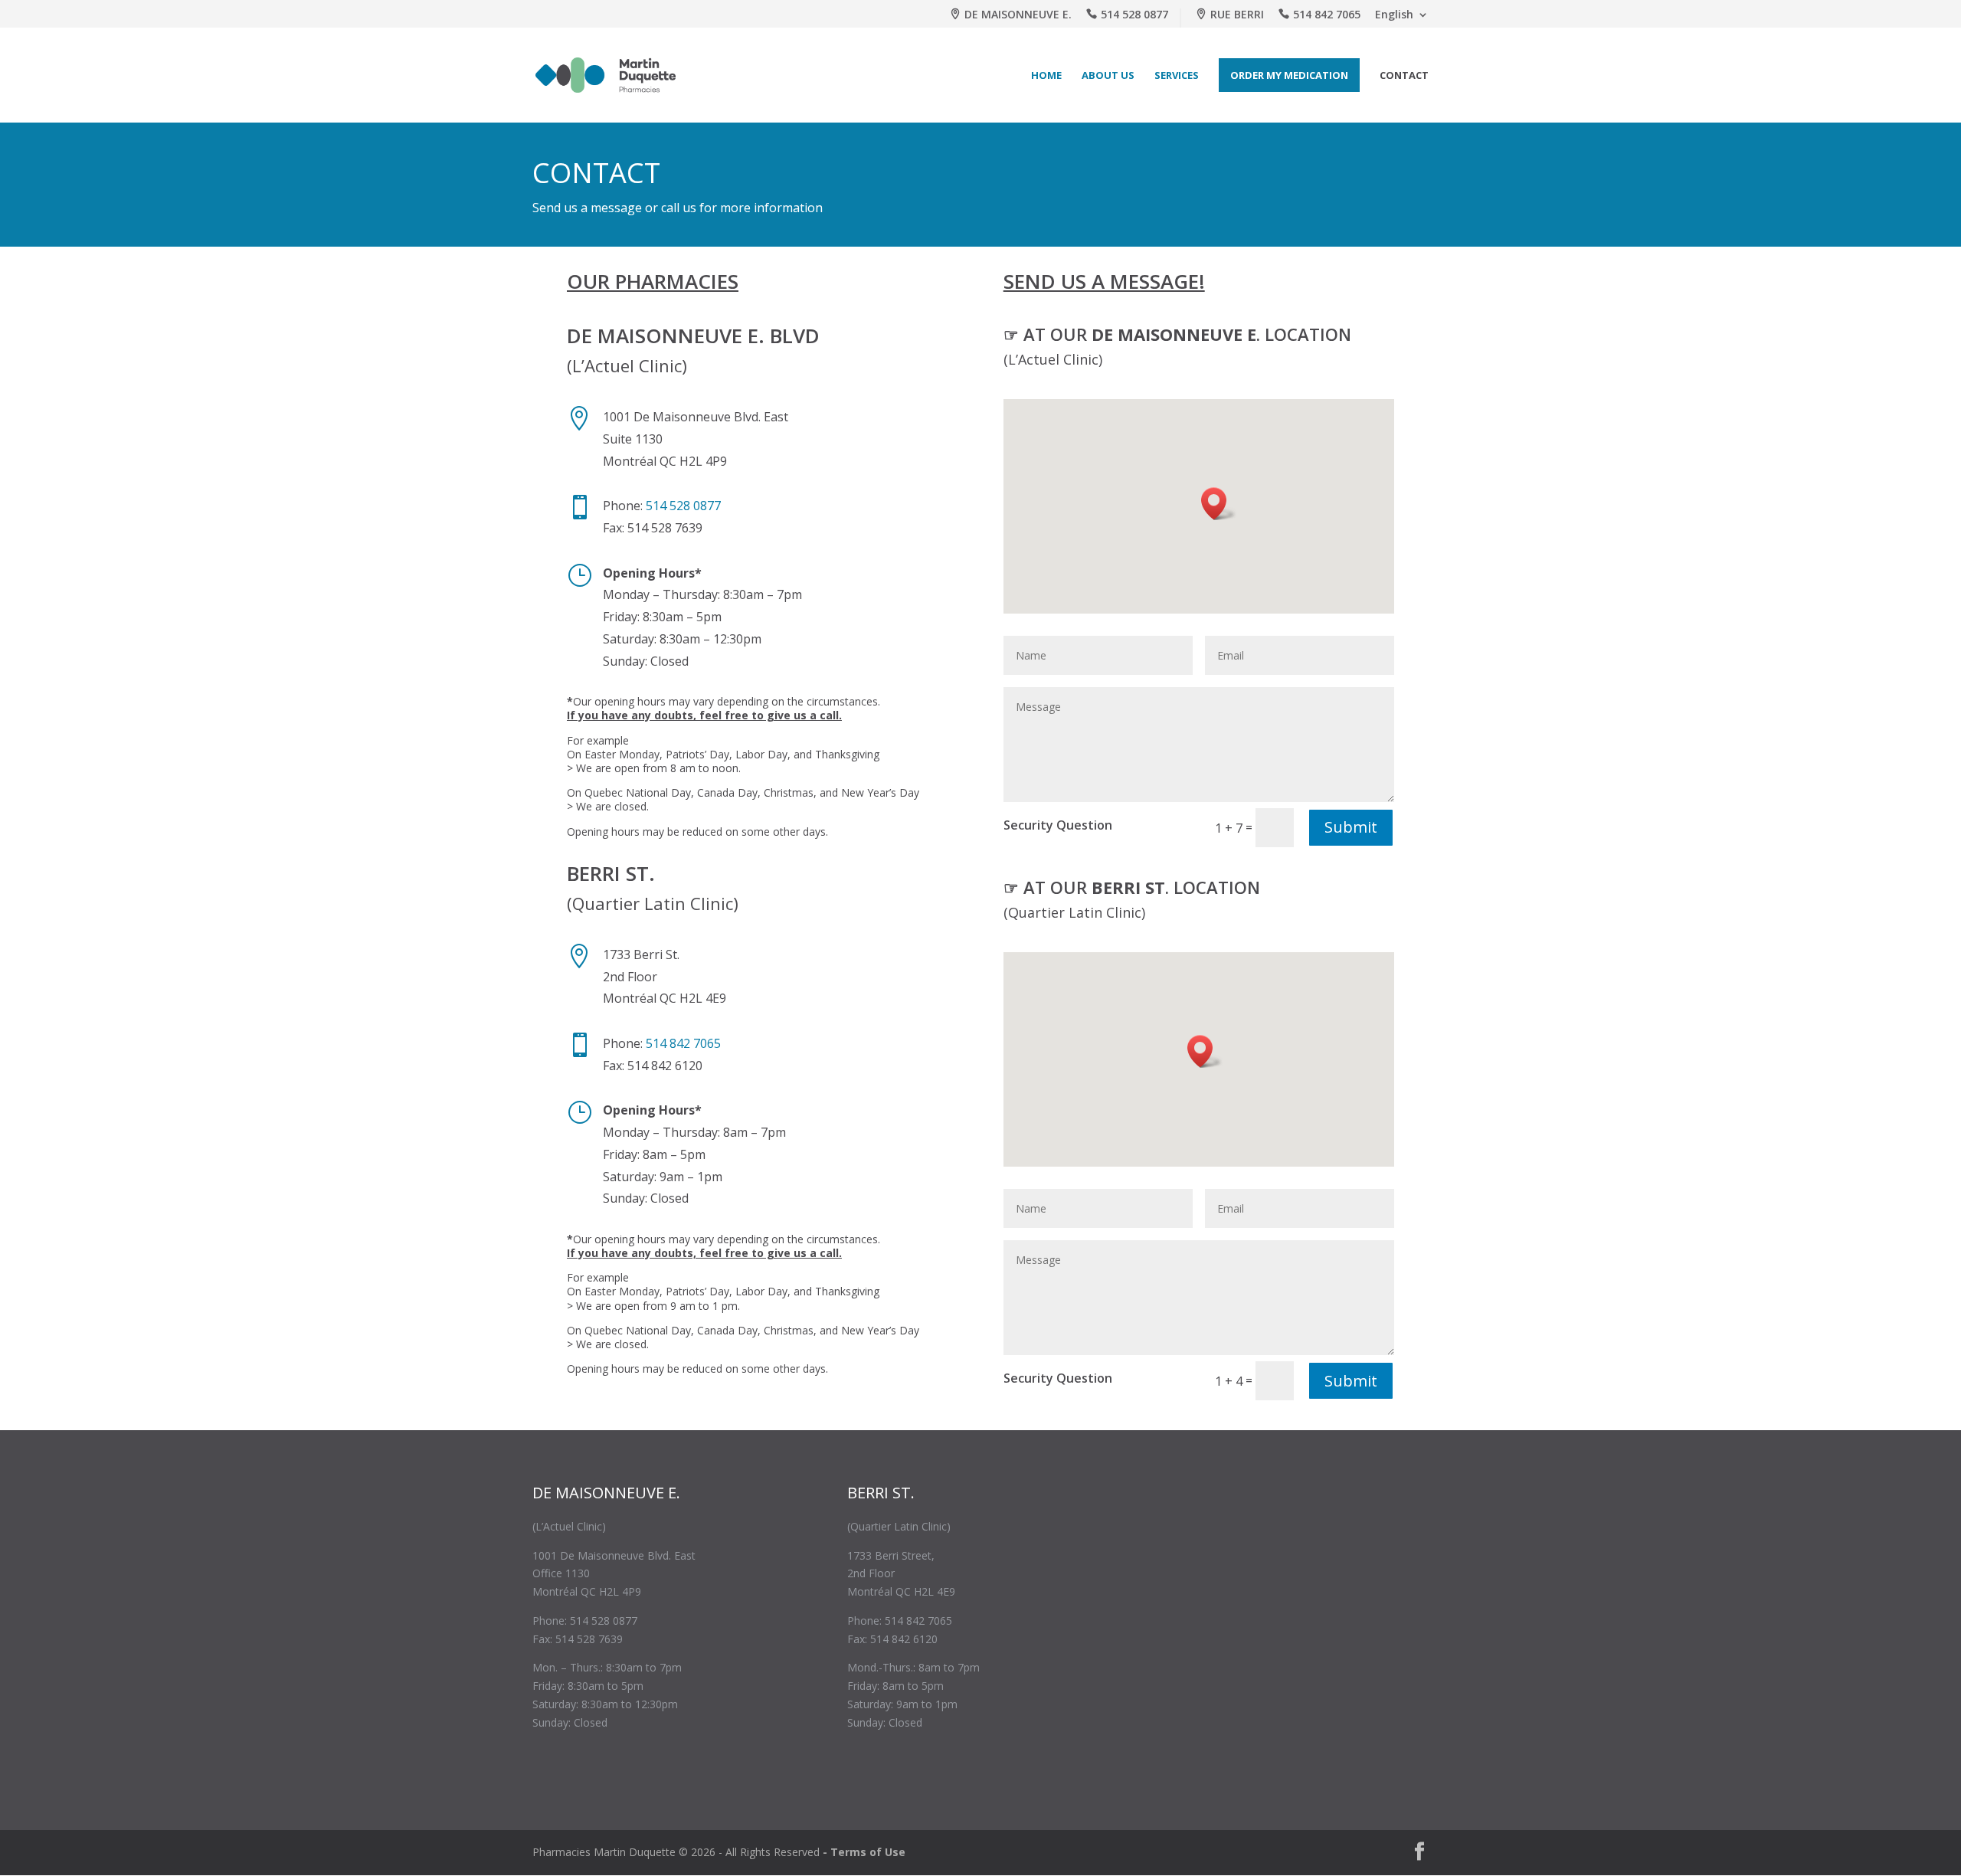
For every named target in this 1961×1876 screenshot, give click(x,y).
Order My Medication (1289, 75)
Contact (1404, 75)
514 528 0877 (1134, 15)
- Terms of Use (864, 1852)
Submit (1351, 827)
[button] (1219, 504)
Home (1046, 75)
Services (1177, 75)
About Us (1108, 75)
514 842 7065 (1327, 15)
